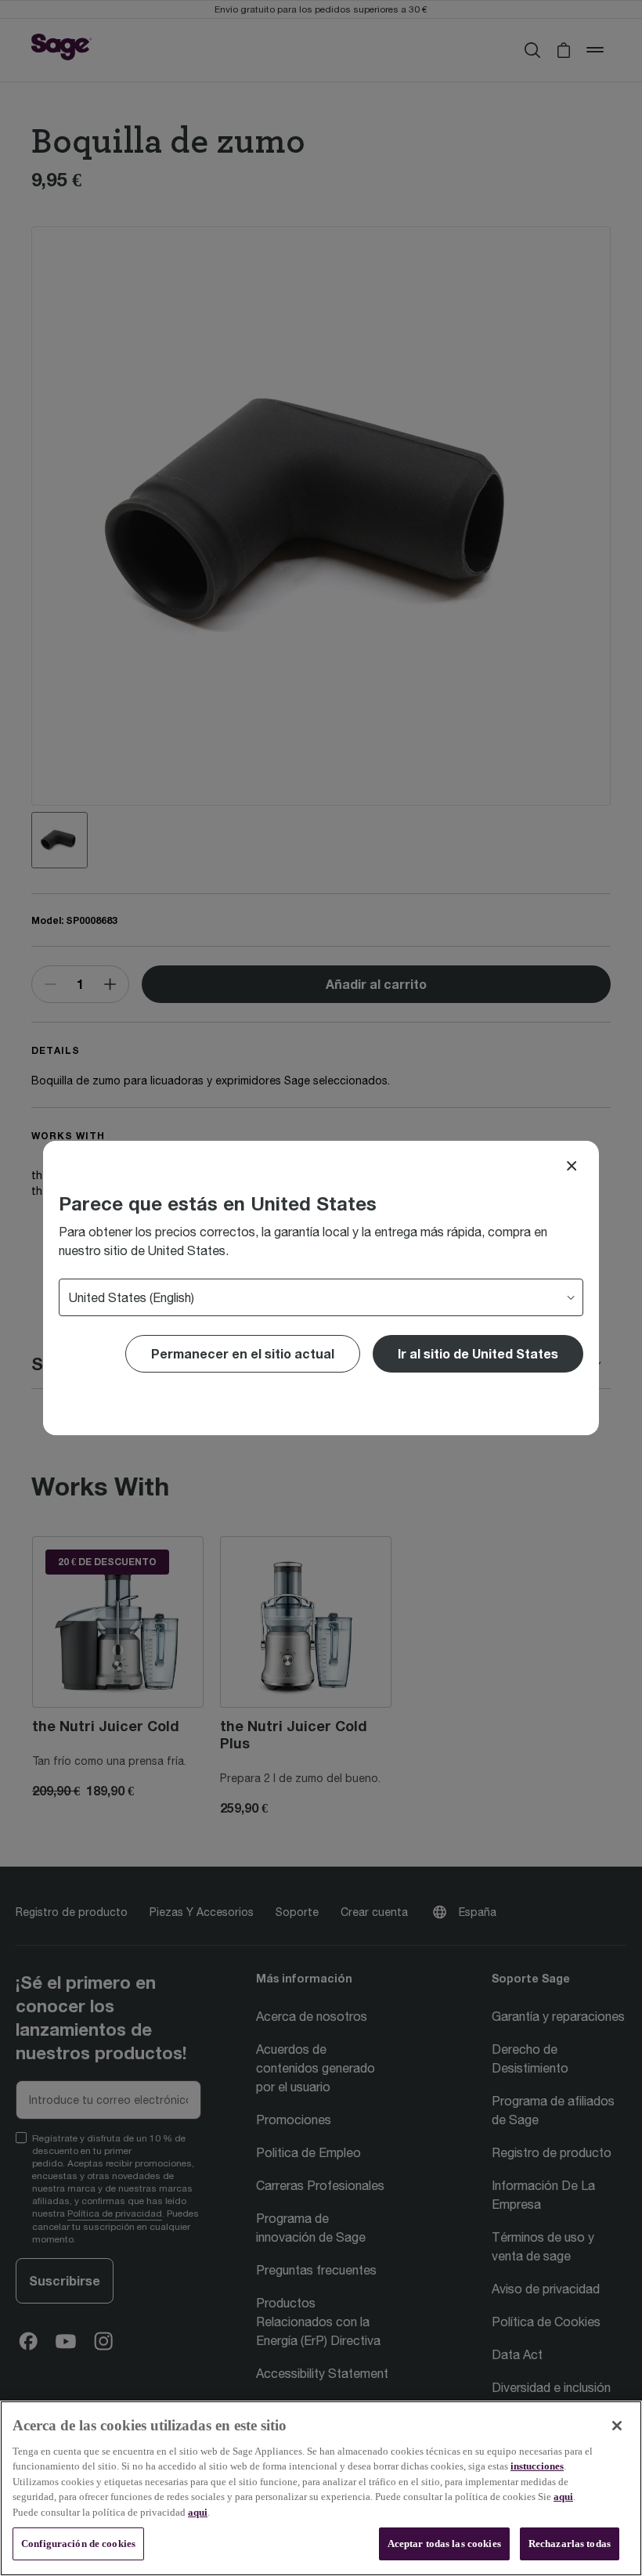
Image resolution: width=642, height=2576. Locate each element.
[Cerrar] (617, 2426)
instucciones (537, 2466)
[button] (478, 1354)
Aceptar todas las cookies (444, 2544)
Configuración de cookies (78, 2544)
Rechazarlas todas (570, 2544)
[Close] (572, 1166)
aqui (563, 2497)
